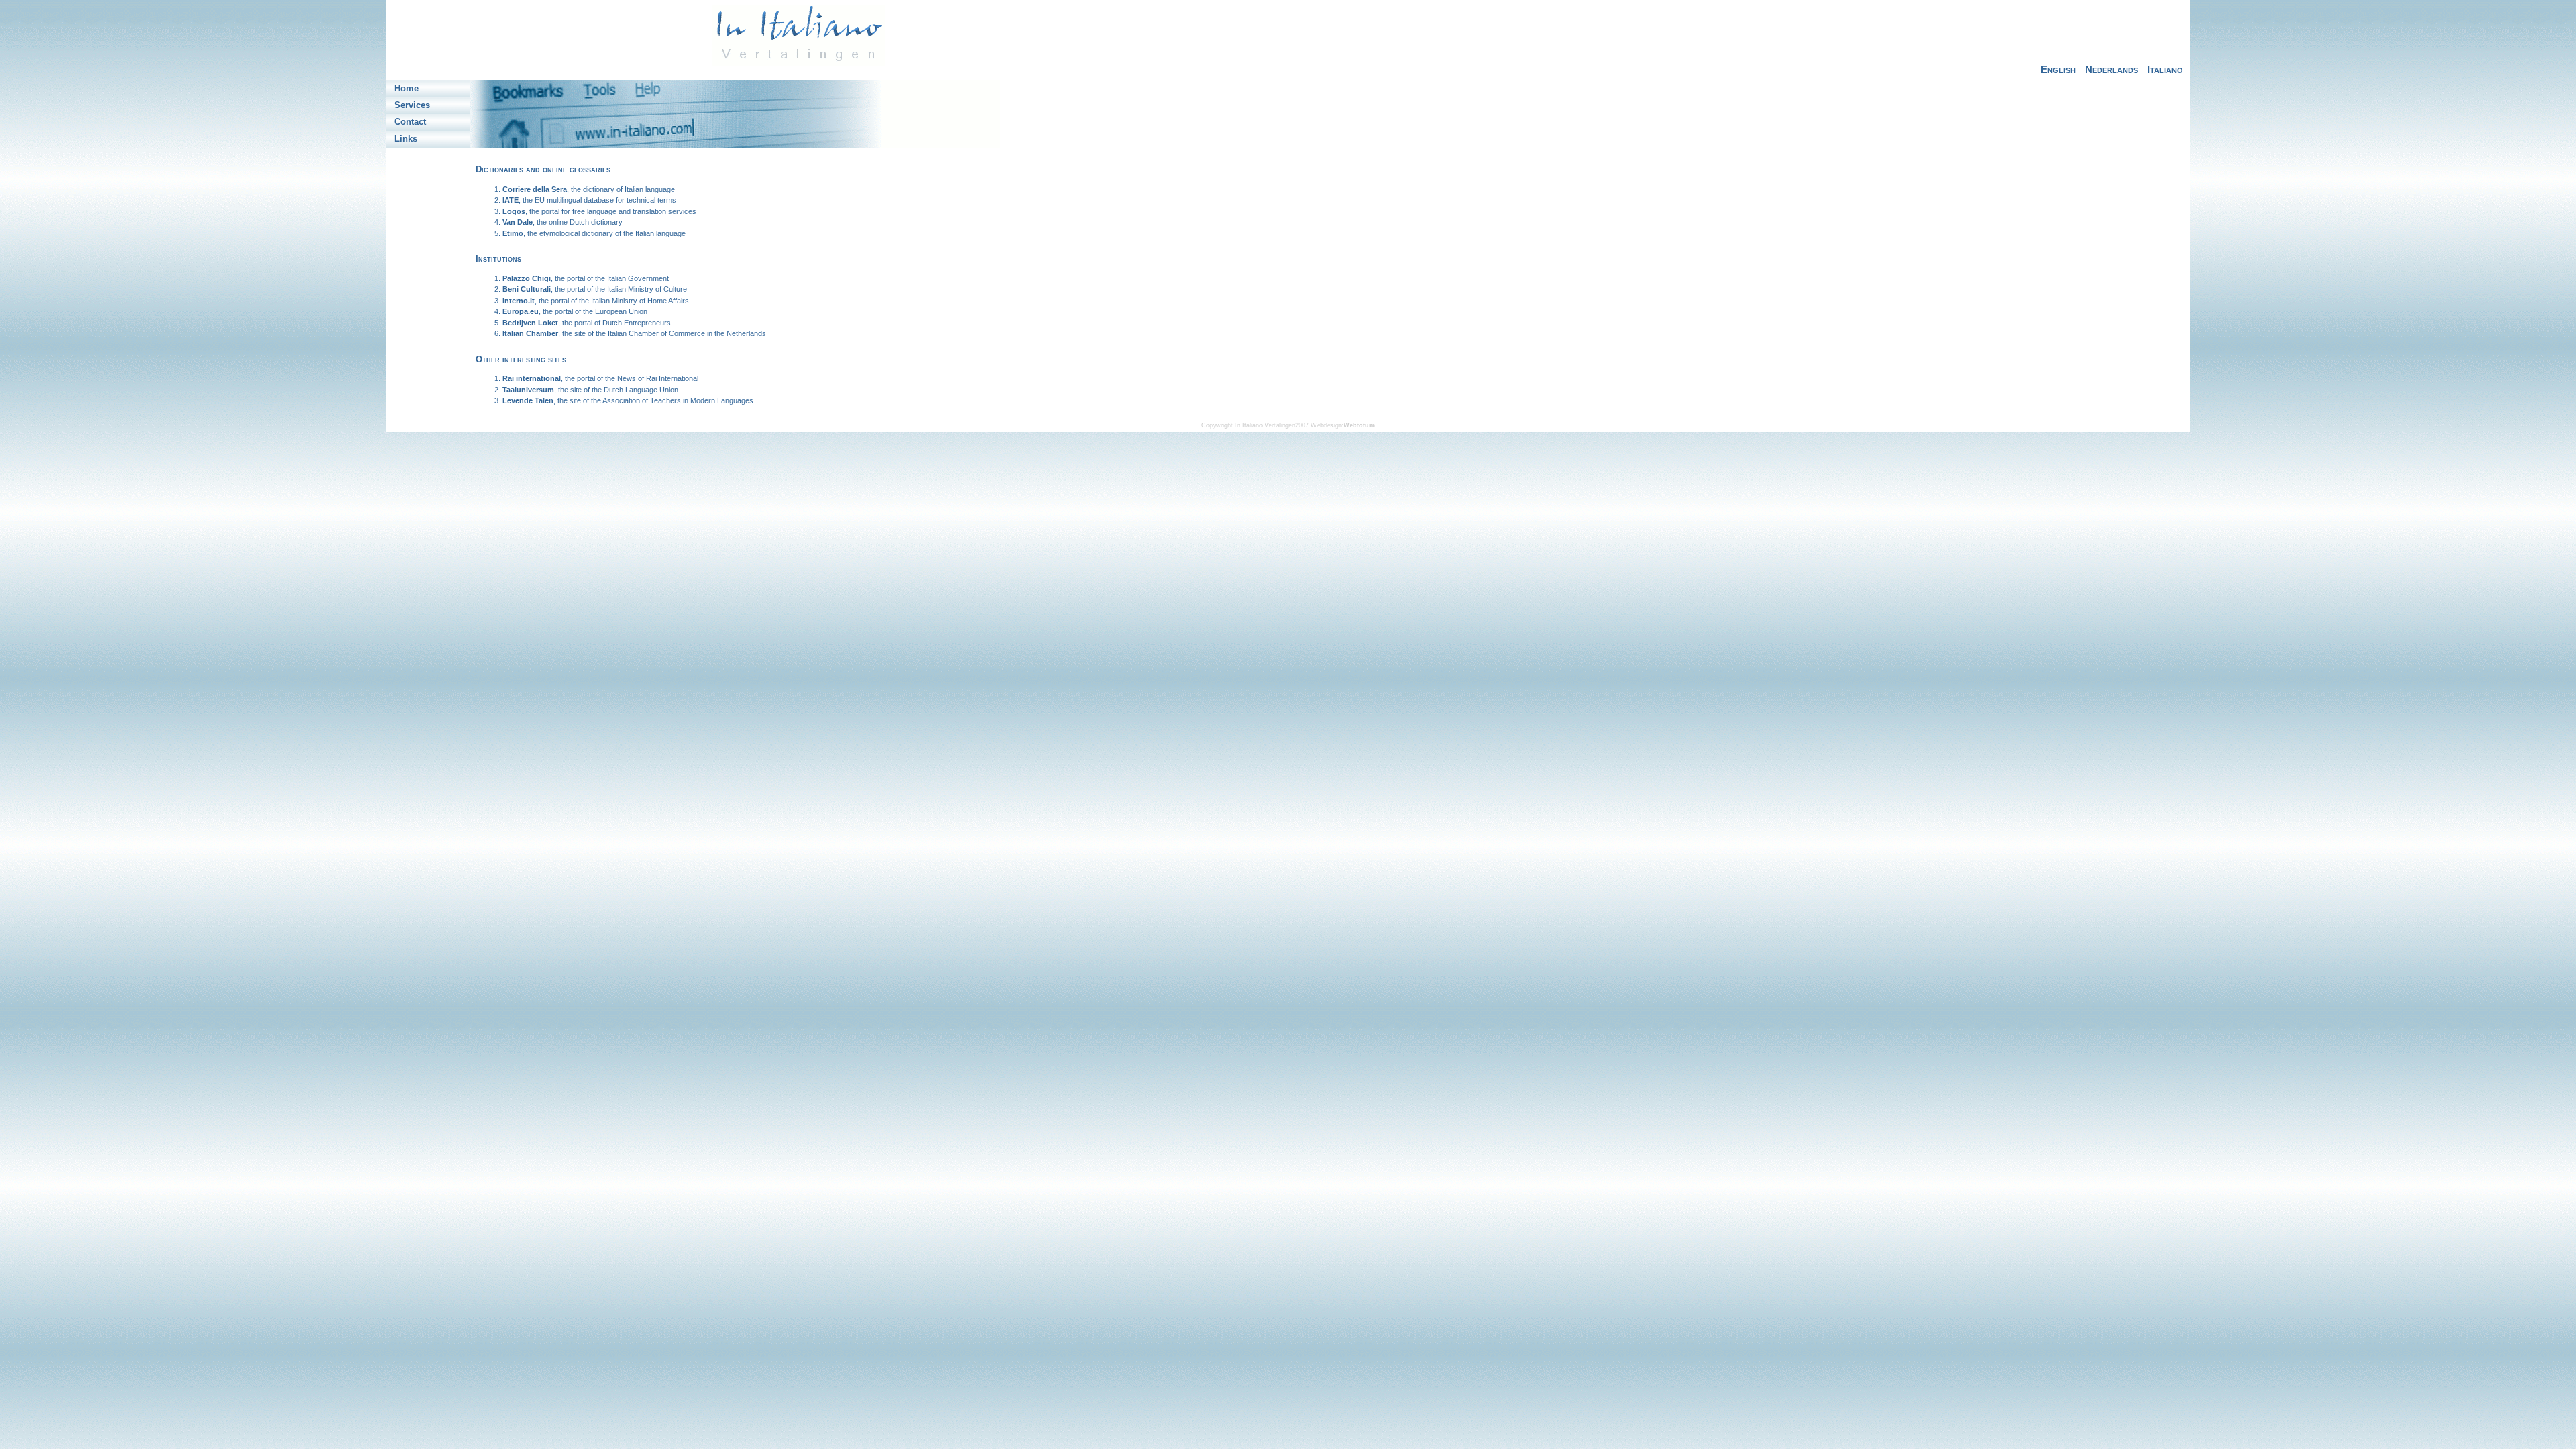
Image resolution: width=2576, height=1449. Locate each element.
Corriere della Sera (535, 189)
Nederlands (2111, 69)
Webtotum (1359, 425)
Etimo (513, 233)
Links (406, 138)
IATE (511, 200)
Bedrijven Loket (530, 323)
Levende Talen (528, 400)
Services (412, 105)
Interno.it (519, 301)
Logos (514, 211)
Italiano (2165, 69)
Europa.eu (521, 311)
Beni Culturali (527, 289)
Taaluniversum (528, 390)
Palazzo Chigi (527, 278)
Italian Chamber (530, 333)
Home (407, 88)
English (2058, 69)
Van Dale (518, 222)
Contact (410, 121)
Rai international (532, 378)
